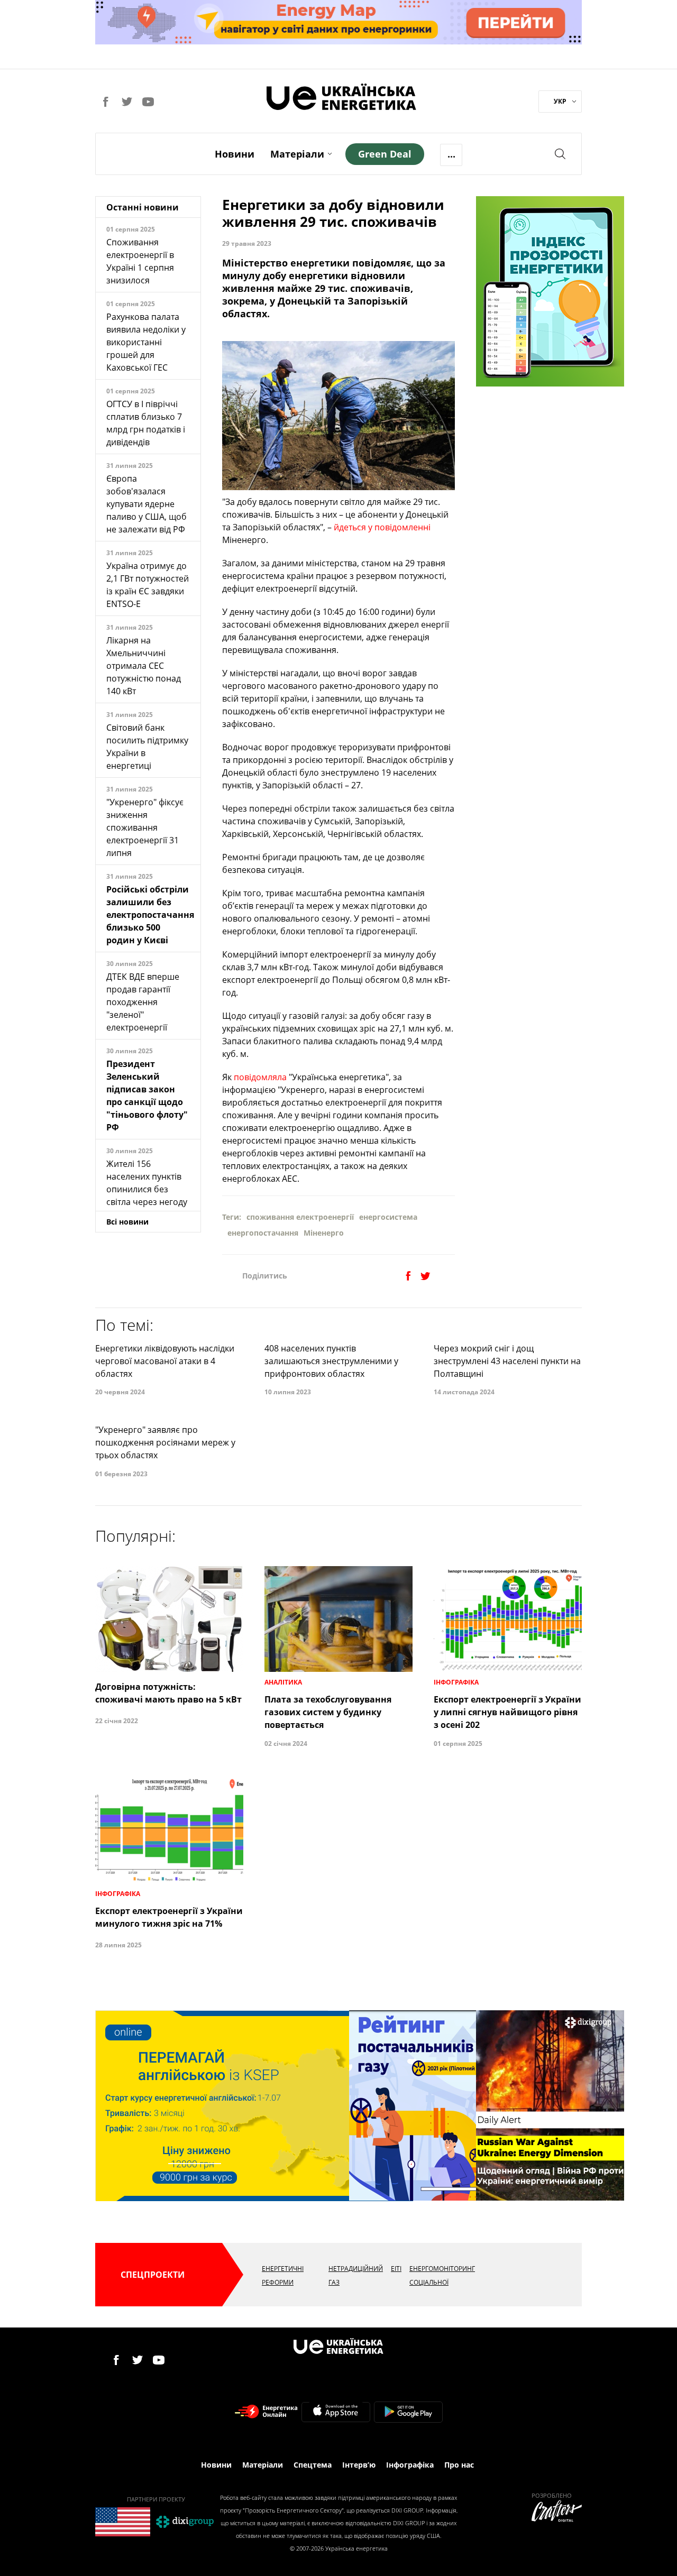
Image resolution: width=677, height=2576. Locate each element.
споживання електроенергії (300, 1217)
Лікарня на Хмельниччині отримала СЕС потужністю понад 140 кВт (144, 666)
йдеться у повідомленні (382, 527)
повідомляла (260, 1077)
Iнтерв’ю (359, 2465)
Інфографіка (410, 2465)
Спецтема (313, 2465)
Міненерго (324, 1233)
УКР (560, 101)
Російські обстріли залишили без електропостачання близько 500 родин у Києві (150, 915)
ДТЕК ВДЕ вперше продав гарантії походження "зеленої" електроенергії (143, 1002)
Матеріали (297, 154)
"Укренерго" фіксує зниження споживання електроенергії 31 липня (145, 827)
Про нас (459, 2465)
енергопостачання (263, 1233)
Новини (235, 154)
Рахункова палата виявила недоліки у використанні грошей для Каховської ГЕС (146, 342)
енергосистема (388, 1217)
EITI (396, 2269)
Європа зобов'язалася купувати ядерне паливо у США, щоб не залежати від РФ (147, 504)
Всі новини (127, 1222)
